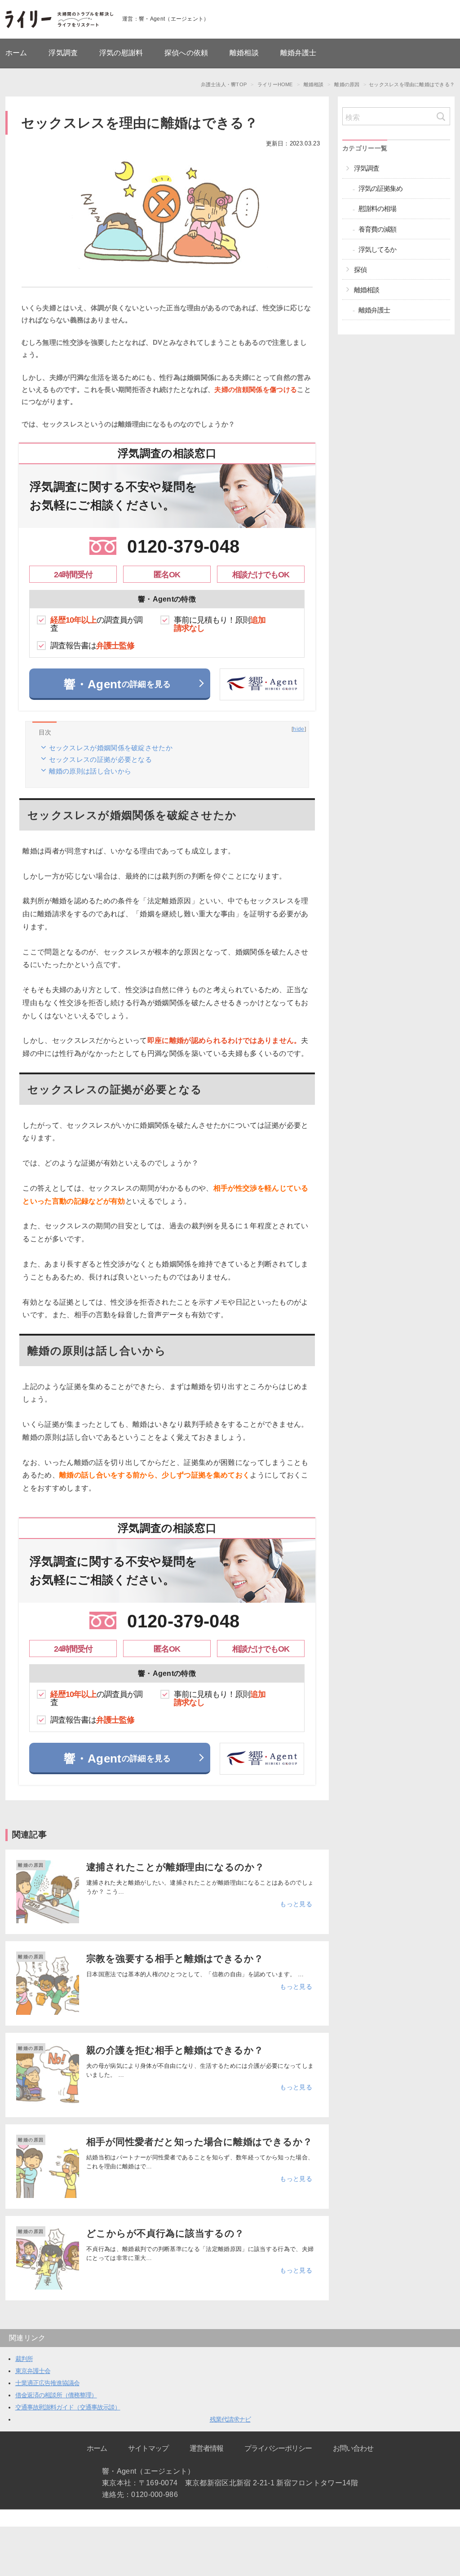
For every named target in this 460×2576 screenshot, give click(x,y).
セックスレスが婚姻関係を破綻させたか (111, 748)
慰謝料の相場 (377, 209)
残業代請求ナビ (230, 2419)
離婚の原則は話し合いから (90, 771)
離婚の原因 (31, 1865)
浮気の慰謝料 (121, 53)
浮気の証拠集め (380, 188)
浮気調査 (63, 53)
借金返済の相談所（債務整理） (56, 2395)
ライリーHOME (275, 84)
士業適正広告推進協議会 (47, 2383)
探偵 (360, 270)
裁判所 (24, 2359)
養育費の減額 (377, 229)
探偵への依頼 (186, 53)
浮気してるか (377, 249)
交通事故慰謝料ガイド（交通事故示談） (68, 2407)
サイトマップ (148, 2448)
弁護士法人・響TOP (224, 84)
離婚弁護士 (299, 53)
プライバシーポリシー (278, 2448)
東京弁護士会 (33, 2371)
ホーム (16, 53)
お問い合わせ (353, 2448)
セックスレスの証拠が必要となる (101, 759)
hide (299, 729)
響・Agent (117, 684)
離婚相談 (244, 53)
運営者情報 (206, 2448)
